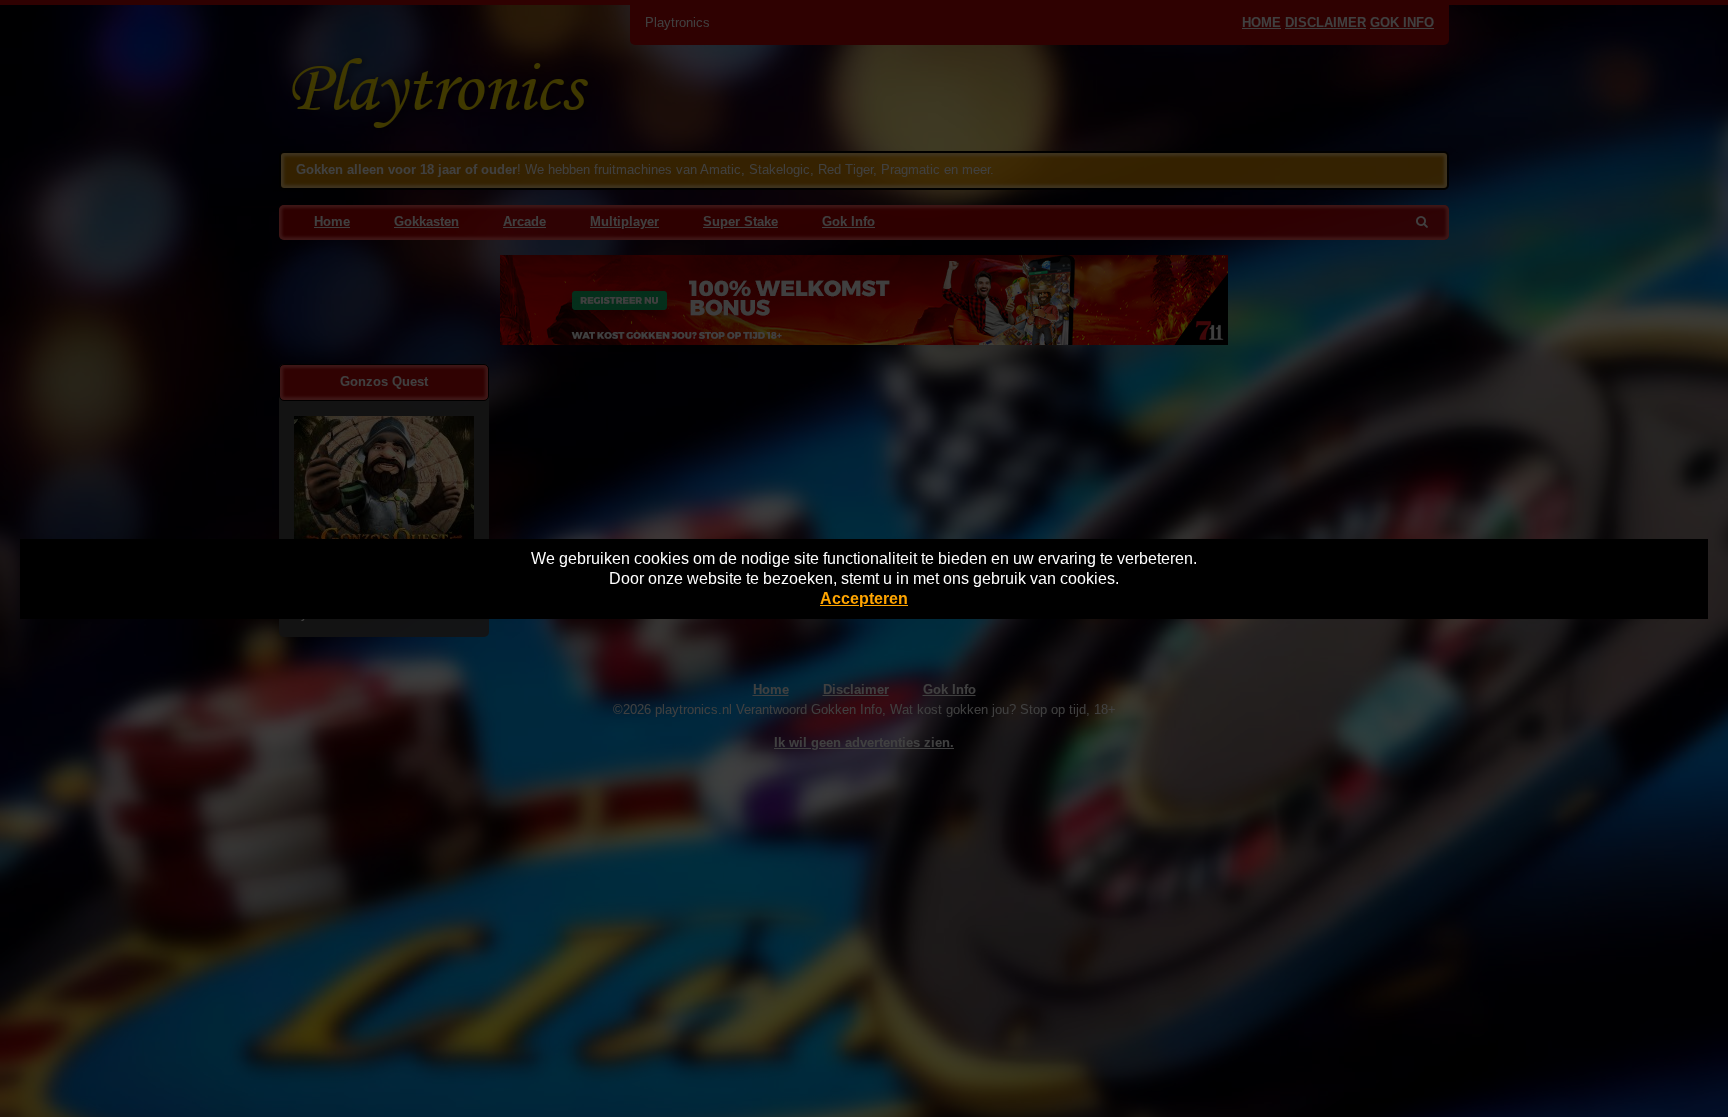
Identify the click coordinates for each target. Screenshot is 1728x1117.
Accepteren (864, 598)
